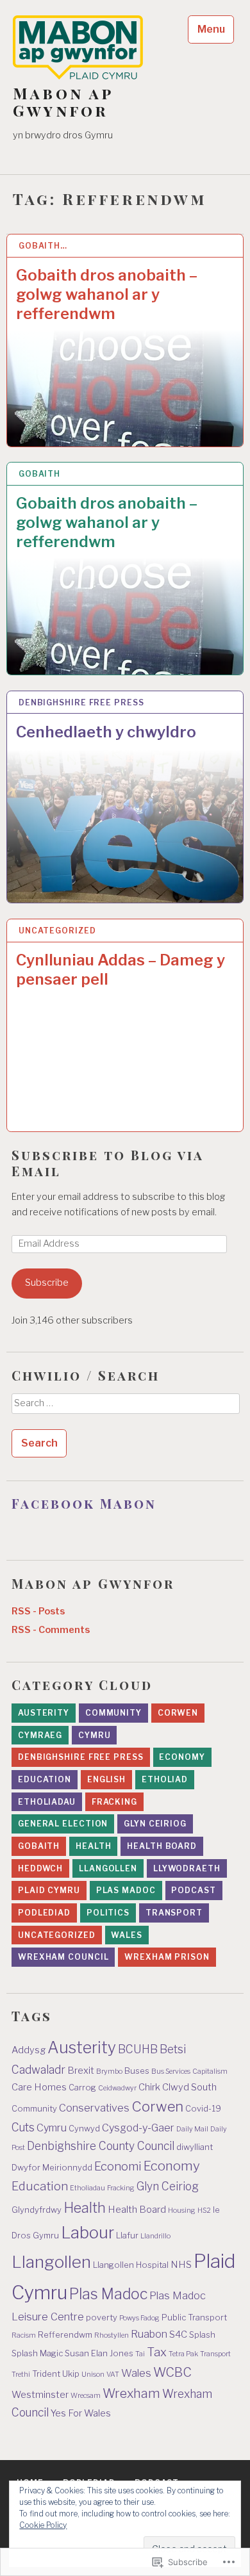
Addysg (29, 2050)
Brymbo (109, 2071)
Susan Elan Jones (99, 2353)
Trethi (21, 2375)
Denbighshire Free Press (81, 702)
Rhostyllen (112, 2335)
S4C (178, 2334)
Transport (174, 1913)
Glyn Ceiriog (155, 1824)
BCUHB (138, 2049)
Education (45, 1779)
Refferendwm (65, 2335)
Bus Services (171, 2071)
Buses (137, 2071)
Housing (182, 2211)
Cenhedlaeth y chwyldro (106, 732)
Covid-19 (203, 2109)
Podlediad (44, 1913)
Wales (127, 1935)
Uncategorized (57, 931)
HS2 (204, 2211)
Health (93, 1846)
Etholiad (165, 1779)
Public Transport (194, 2318)
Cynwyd (84, 2129)
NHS (181, 2265)
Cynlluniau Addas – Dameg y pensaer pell (121, 970)
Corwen (178, 1713)
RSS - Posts (38, 1611)
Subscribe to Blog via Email (107, 1163)
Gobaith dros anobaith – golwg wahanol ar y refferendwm (107, 294)
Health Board (162, 1846)
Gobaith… (43, 246)
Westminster (40, 2395)
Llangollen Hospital (131, 2265)
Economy (182, 1757)
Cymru (95, 1735)
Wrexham (131, 2393)
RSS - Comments (51, 1630)
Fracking (114, 1802)
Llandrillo (155, 2236)
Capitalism (210, 2071)
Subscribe (47, 1283)
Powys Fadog (139, 2318)
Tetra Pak (183, 2354)
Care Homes (39, 2087)
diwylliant (195, 2147)
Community (113, 1713)
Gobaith (39, 474)
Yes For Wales (81, 2413)
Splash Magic (37, 2353)
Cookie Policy (43, 2525)
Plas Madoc (126, 1890)
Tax (157, 2352)
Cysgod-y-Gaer (138, 2128)
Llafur (127, 2236)
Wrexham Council (63, 1957)
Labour (88, 2232)
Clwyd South (189, 2087)
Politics (108, 1913)
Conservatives (94, 2108)
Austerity (44, 1713)
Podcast (193, 1890)
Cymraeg (40, 1735)
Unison (93, 2375)
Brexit (81, 2071)
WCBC (172, 2372)
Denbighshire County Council (101, 2146)
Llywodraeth (187, 1868)
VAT (113, 2375)
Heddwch (40, 1868)
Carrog (82, 2088)
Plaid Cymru (49, 1890)
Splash (202, 2335)
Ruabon (149, 2334)
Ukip (71, 2374)
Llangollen (108, 1868)
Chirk (149, 2087)
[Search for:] (125, 1407)
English (106, 1779)
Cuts (23, 2127)
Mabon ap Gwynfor (63, 102)
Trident (46, 2374)
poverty (102, 2318)
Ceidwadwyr (117, 2088)
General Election (63, 1824)
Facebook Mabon (84, 1503)
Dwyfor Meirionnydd (52, 2168)
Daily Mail (192, 2129)
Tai (140, 2354)
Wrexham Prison (167, 1957)
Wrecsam (86, 2396)
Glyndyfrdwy (37, 2210)
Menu (211, 29)
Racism (24, 2335)
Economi (118, 2166)
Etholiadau (47, 1802)
